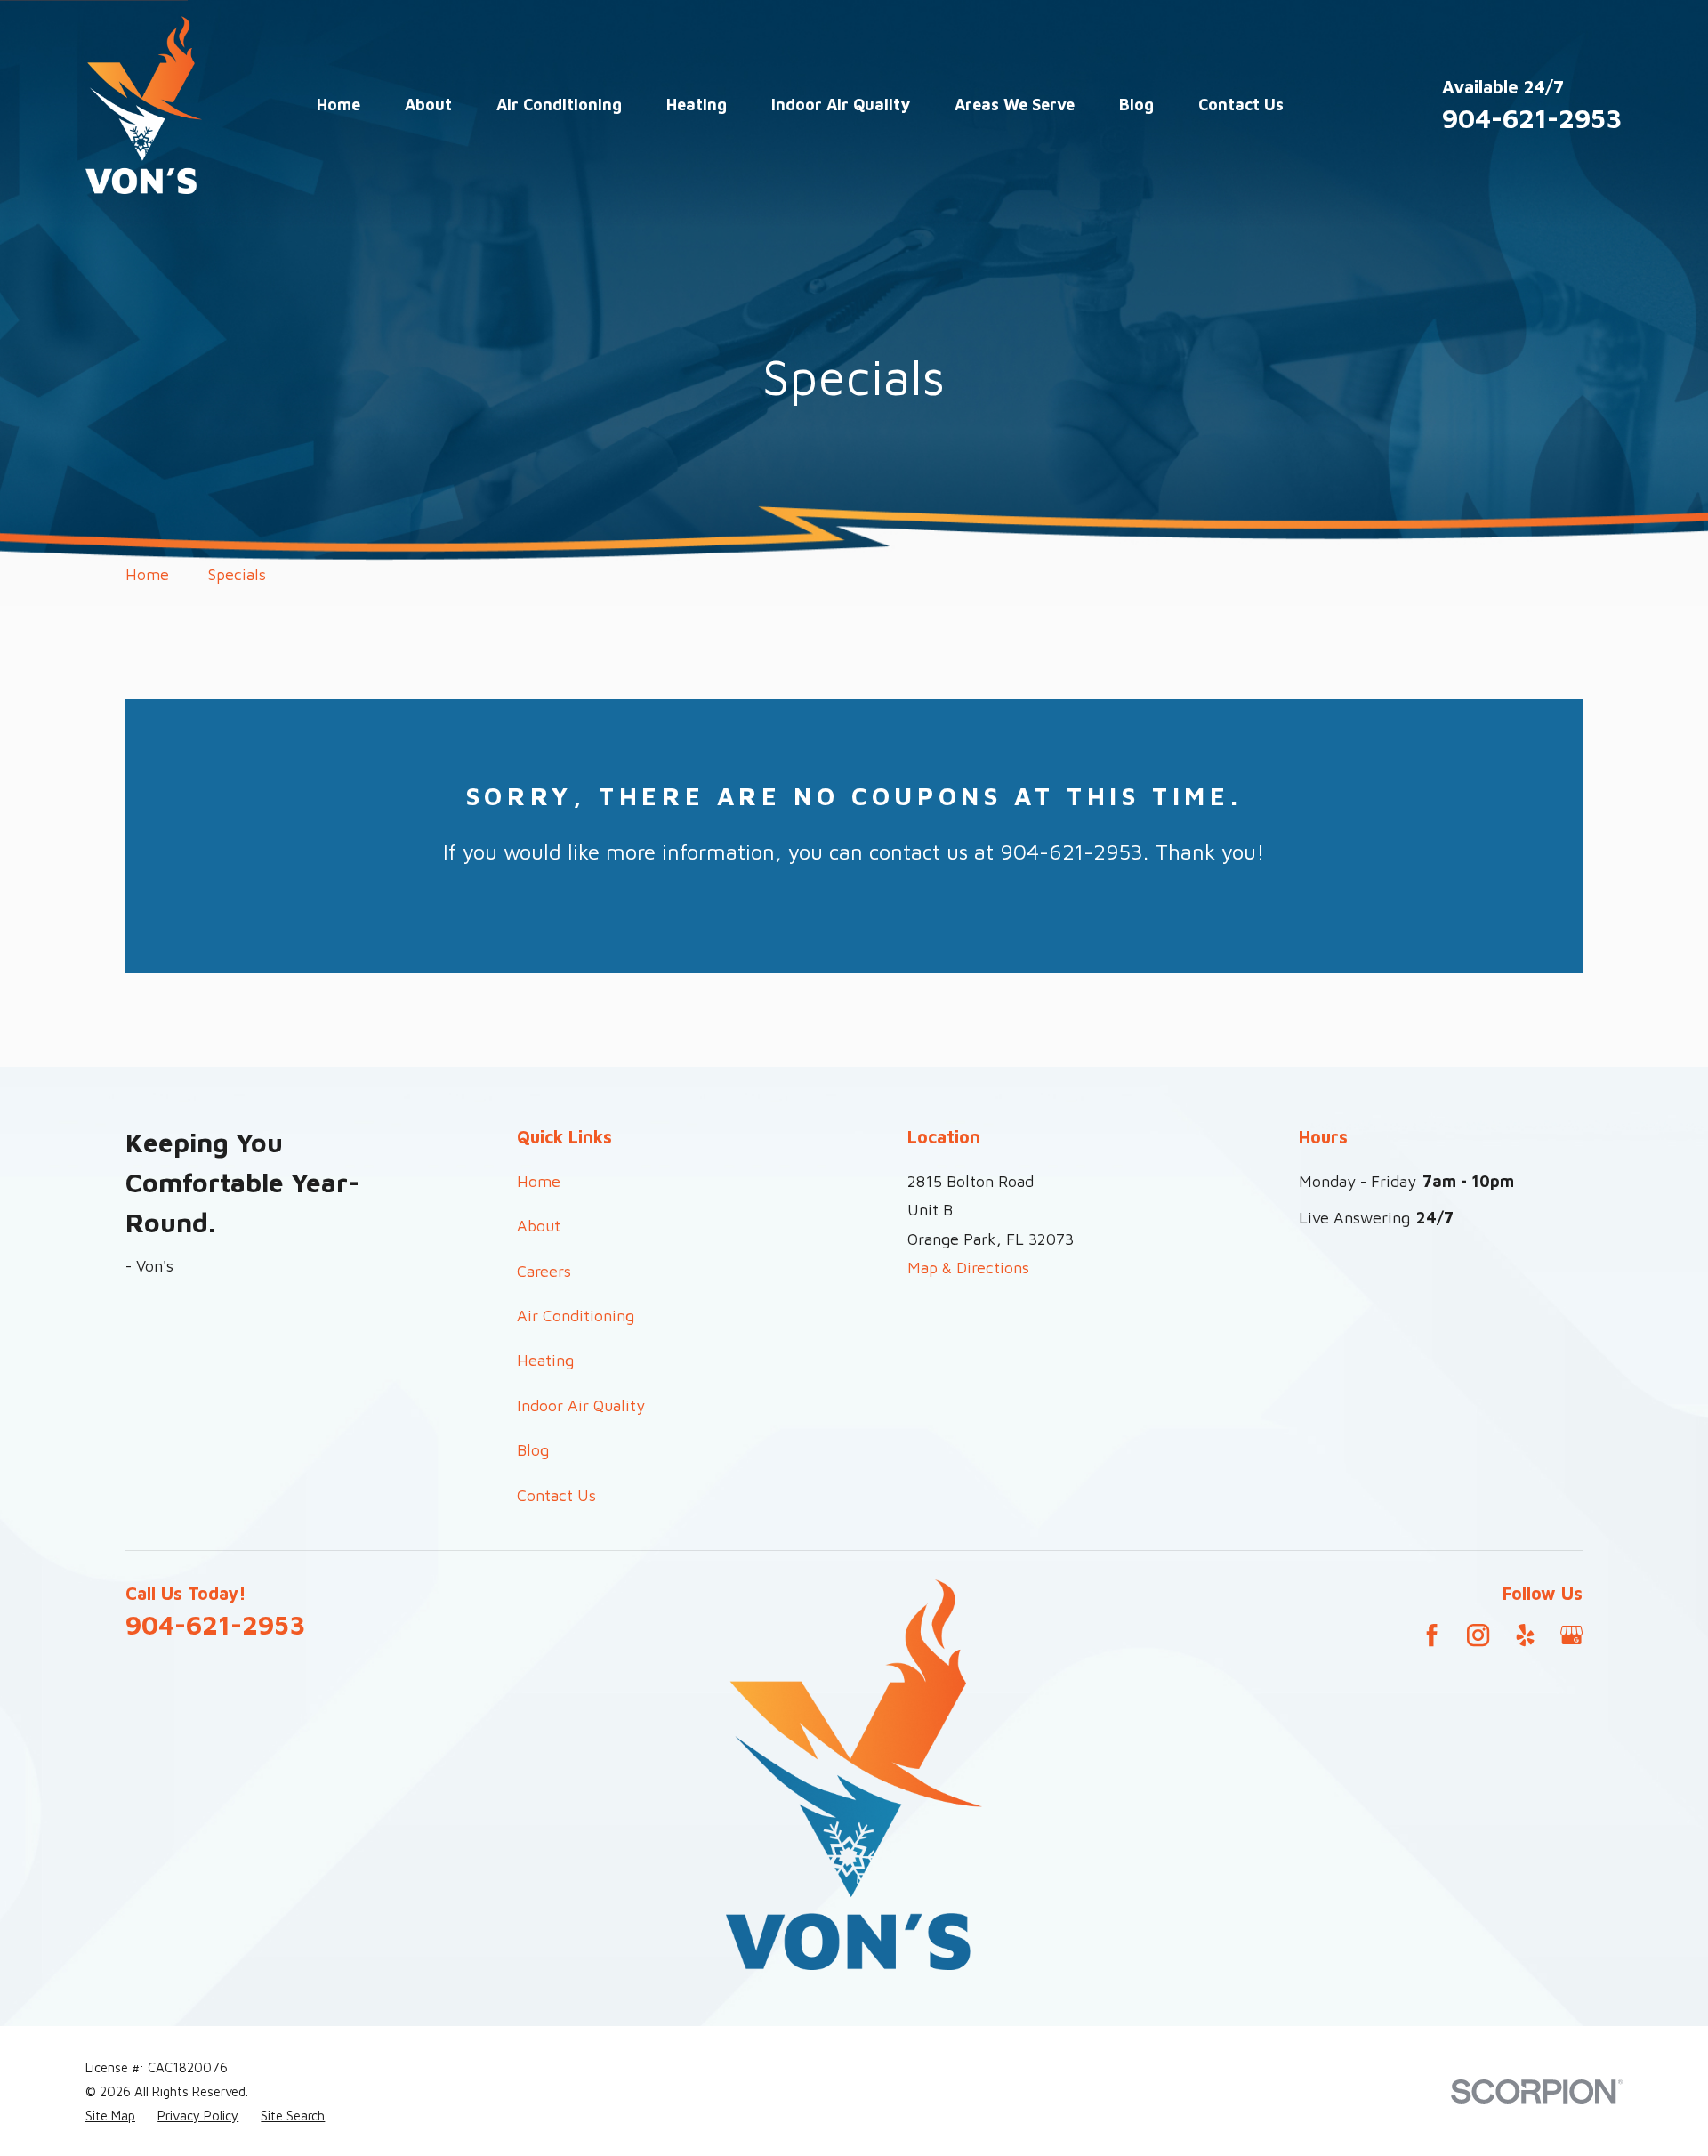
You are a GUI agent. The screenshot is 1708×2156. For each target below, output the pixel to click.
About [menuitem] (428, 105)
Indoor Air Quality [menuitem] (841, 105)
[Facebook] (1432, 1635)
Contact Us (556, 1495)
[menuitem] (110, 2116)
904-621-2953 (1532, 118)
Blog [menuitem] (1136, 105)
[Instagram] (1478, 1635)
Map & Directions (968, 1268)
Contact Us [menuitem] (1241, 105)
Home (539, 1181)
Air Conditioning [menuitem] (559, 105)
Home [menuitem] (338, 105)
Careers (544, 1271)
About (539, 1226)
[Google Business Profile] (1571, 1635)
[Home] (144, 105)
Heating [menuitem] (697, 105)
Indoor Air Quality (581, 1405)
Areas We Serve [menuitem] (1015, 105)
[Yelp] (1525, 1635)
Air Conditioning (576, 1316)
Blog (533, 1450)
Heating (545, 1360)
